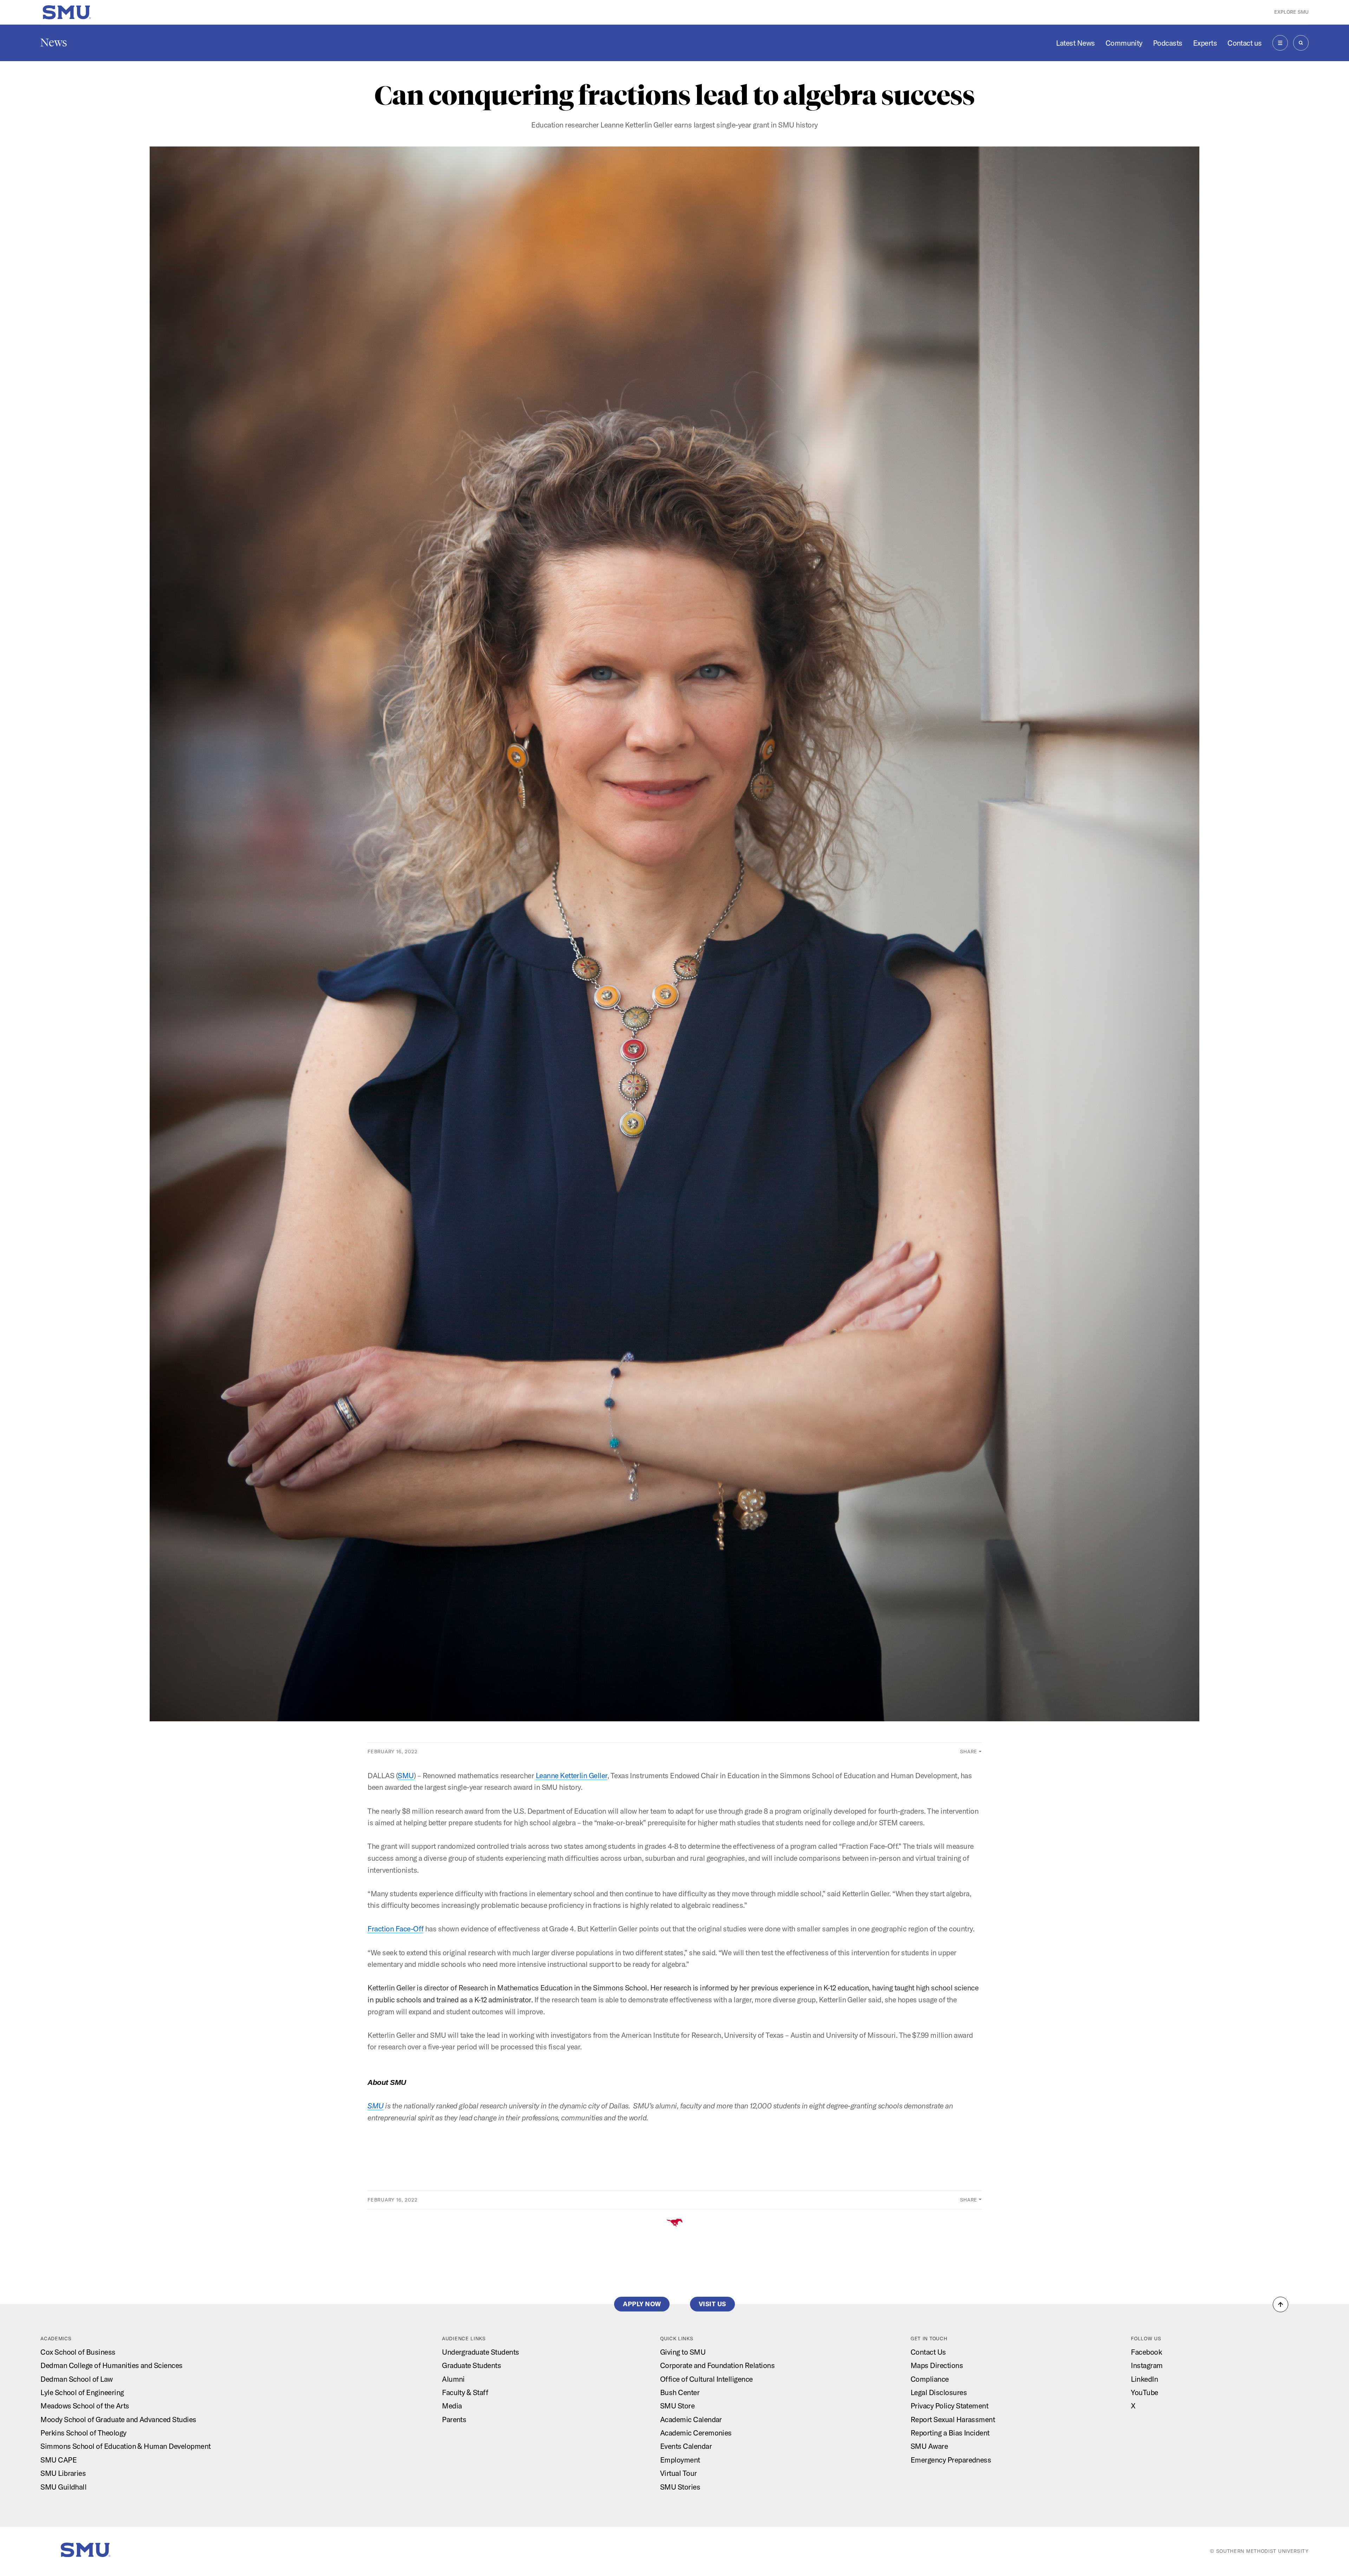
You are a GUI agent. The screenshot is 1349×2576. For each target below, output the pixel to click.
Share (969, 1752)
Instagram (1147, 2365)
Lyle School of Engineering (82, 2392)
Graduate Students (471, 2365)
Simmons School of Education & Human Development (125, 2446)
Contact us (1245, 43)
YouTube (1144, 2392)
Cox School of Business (78, 2352)
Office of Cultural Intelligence (706, 2379)
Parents (454, 2419)
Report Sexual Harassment (953, 2419)
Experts (1205, 43)
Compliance (930, 2379)
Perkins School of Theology (83, 2433)
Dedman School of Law (77, 2379)
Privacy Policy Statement (949, 2406)
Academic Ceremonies (696, 2433)
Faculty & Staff (465, 2392)
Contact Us (928, 2352)
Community (1124, 43)
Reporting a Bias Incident (950, 2433)
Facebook (1146, 2352)
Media (452, 2406)
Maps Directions (937, 2365)
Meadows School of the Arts (85, 2406)
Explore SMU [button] (1291, 12)
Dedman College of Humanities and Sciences (111, 2365)
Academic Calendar (691, 2419)
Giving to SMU (683, 2352)
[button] (1280, 2304)
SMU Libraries (63, 2473)
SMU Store (677, 2406)
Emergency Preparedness (951, 2460)
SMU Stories (680, 2487)
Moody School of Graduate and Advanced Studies (118, 2419)
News (54, 43)
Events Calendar (686, 2446)
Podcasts (1168, 43)
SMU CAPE (58, 2460)
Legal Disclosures (939, 2392)
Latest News (1075, 43)
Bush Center (680, 2392)
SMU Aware (929, 2446)
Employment (680, 2460)
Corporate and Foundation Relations (717, 2365)
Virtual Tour (679, 2473)
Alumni (453, 2379)
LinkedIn (1144, 2379)
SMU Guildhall (63, 2487)
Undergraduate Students (480, 2352)
